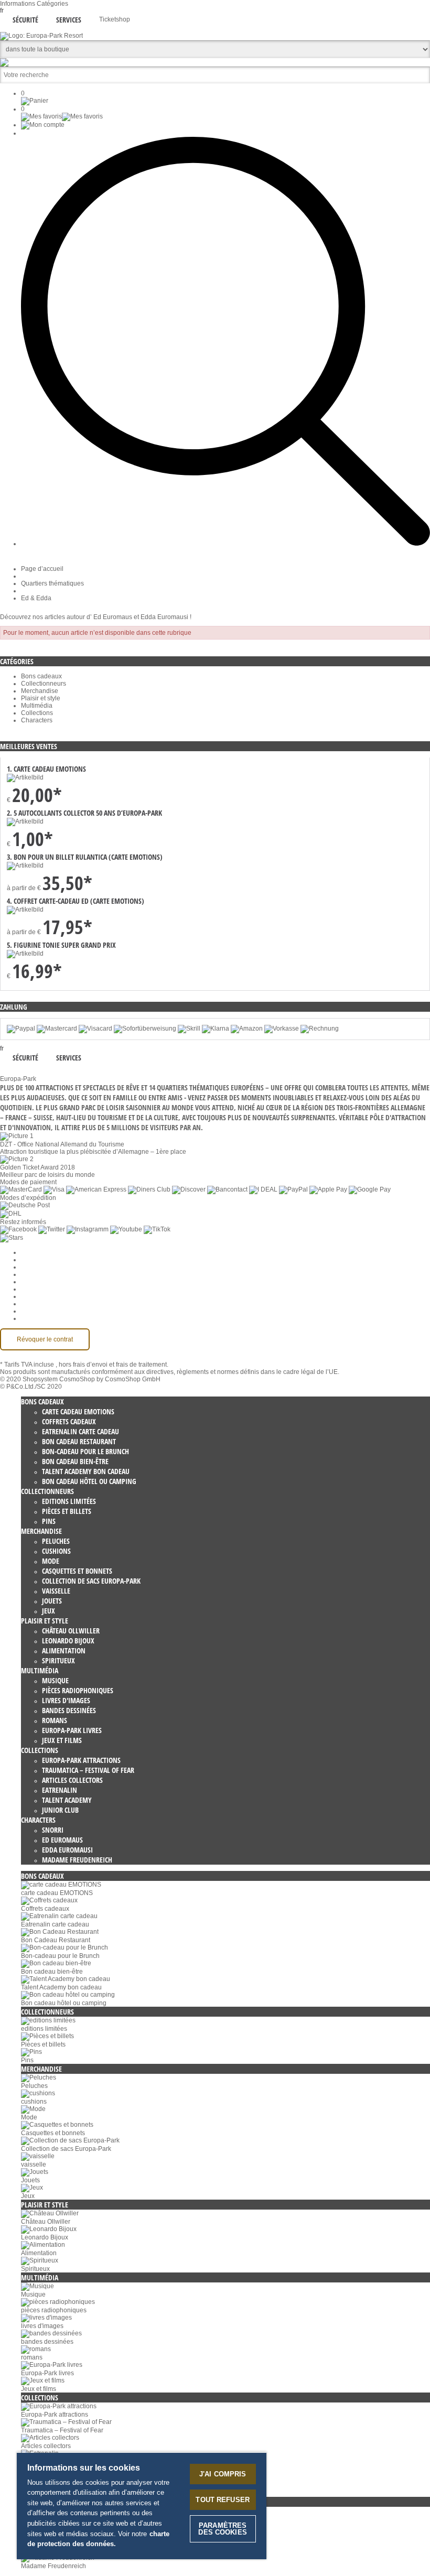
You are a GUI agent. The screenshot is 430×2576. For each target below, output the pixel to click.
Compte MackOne (47, 1311)
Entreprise (36, 1260)
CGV (28, 1274)
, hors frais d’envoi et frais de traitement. (112, 1365)
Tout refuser (223, 2500)
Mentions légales (45, 1296)
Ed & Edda (36, 598)
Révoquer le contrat (45, 1339)
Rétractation (38, 1289)
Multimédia (37, 706)
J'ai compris (223, 2474)
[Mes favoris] (62, 116)
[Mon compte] (43, 125)
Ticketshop (115, 19)
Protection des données (55, 1282)
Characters (37, 720)
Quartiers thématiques (52, 583)
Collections (37, 713)
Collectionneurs (44, 684)
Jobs (28, 1267)
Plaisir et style (41, 698)
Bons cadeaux (41, 676)
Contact (32, 1304)
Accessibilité (39, 1318)
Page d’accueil (42, 569)
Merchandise (40, 691)
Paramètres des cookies (55, 1252)
